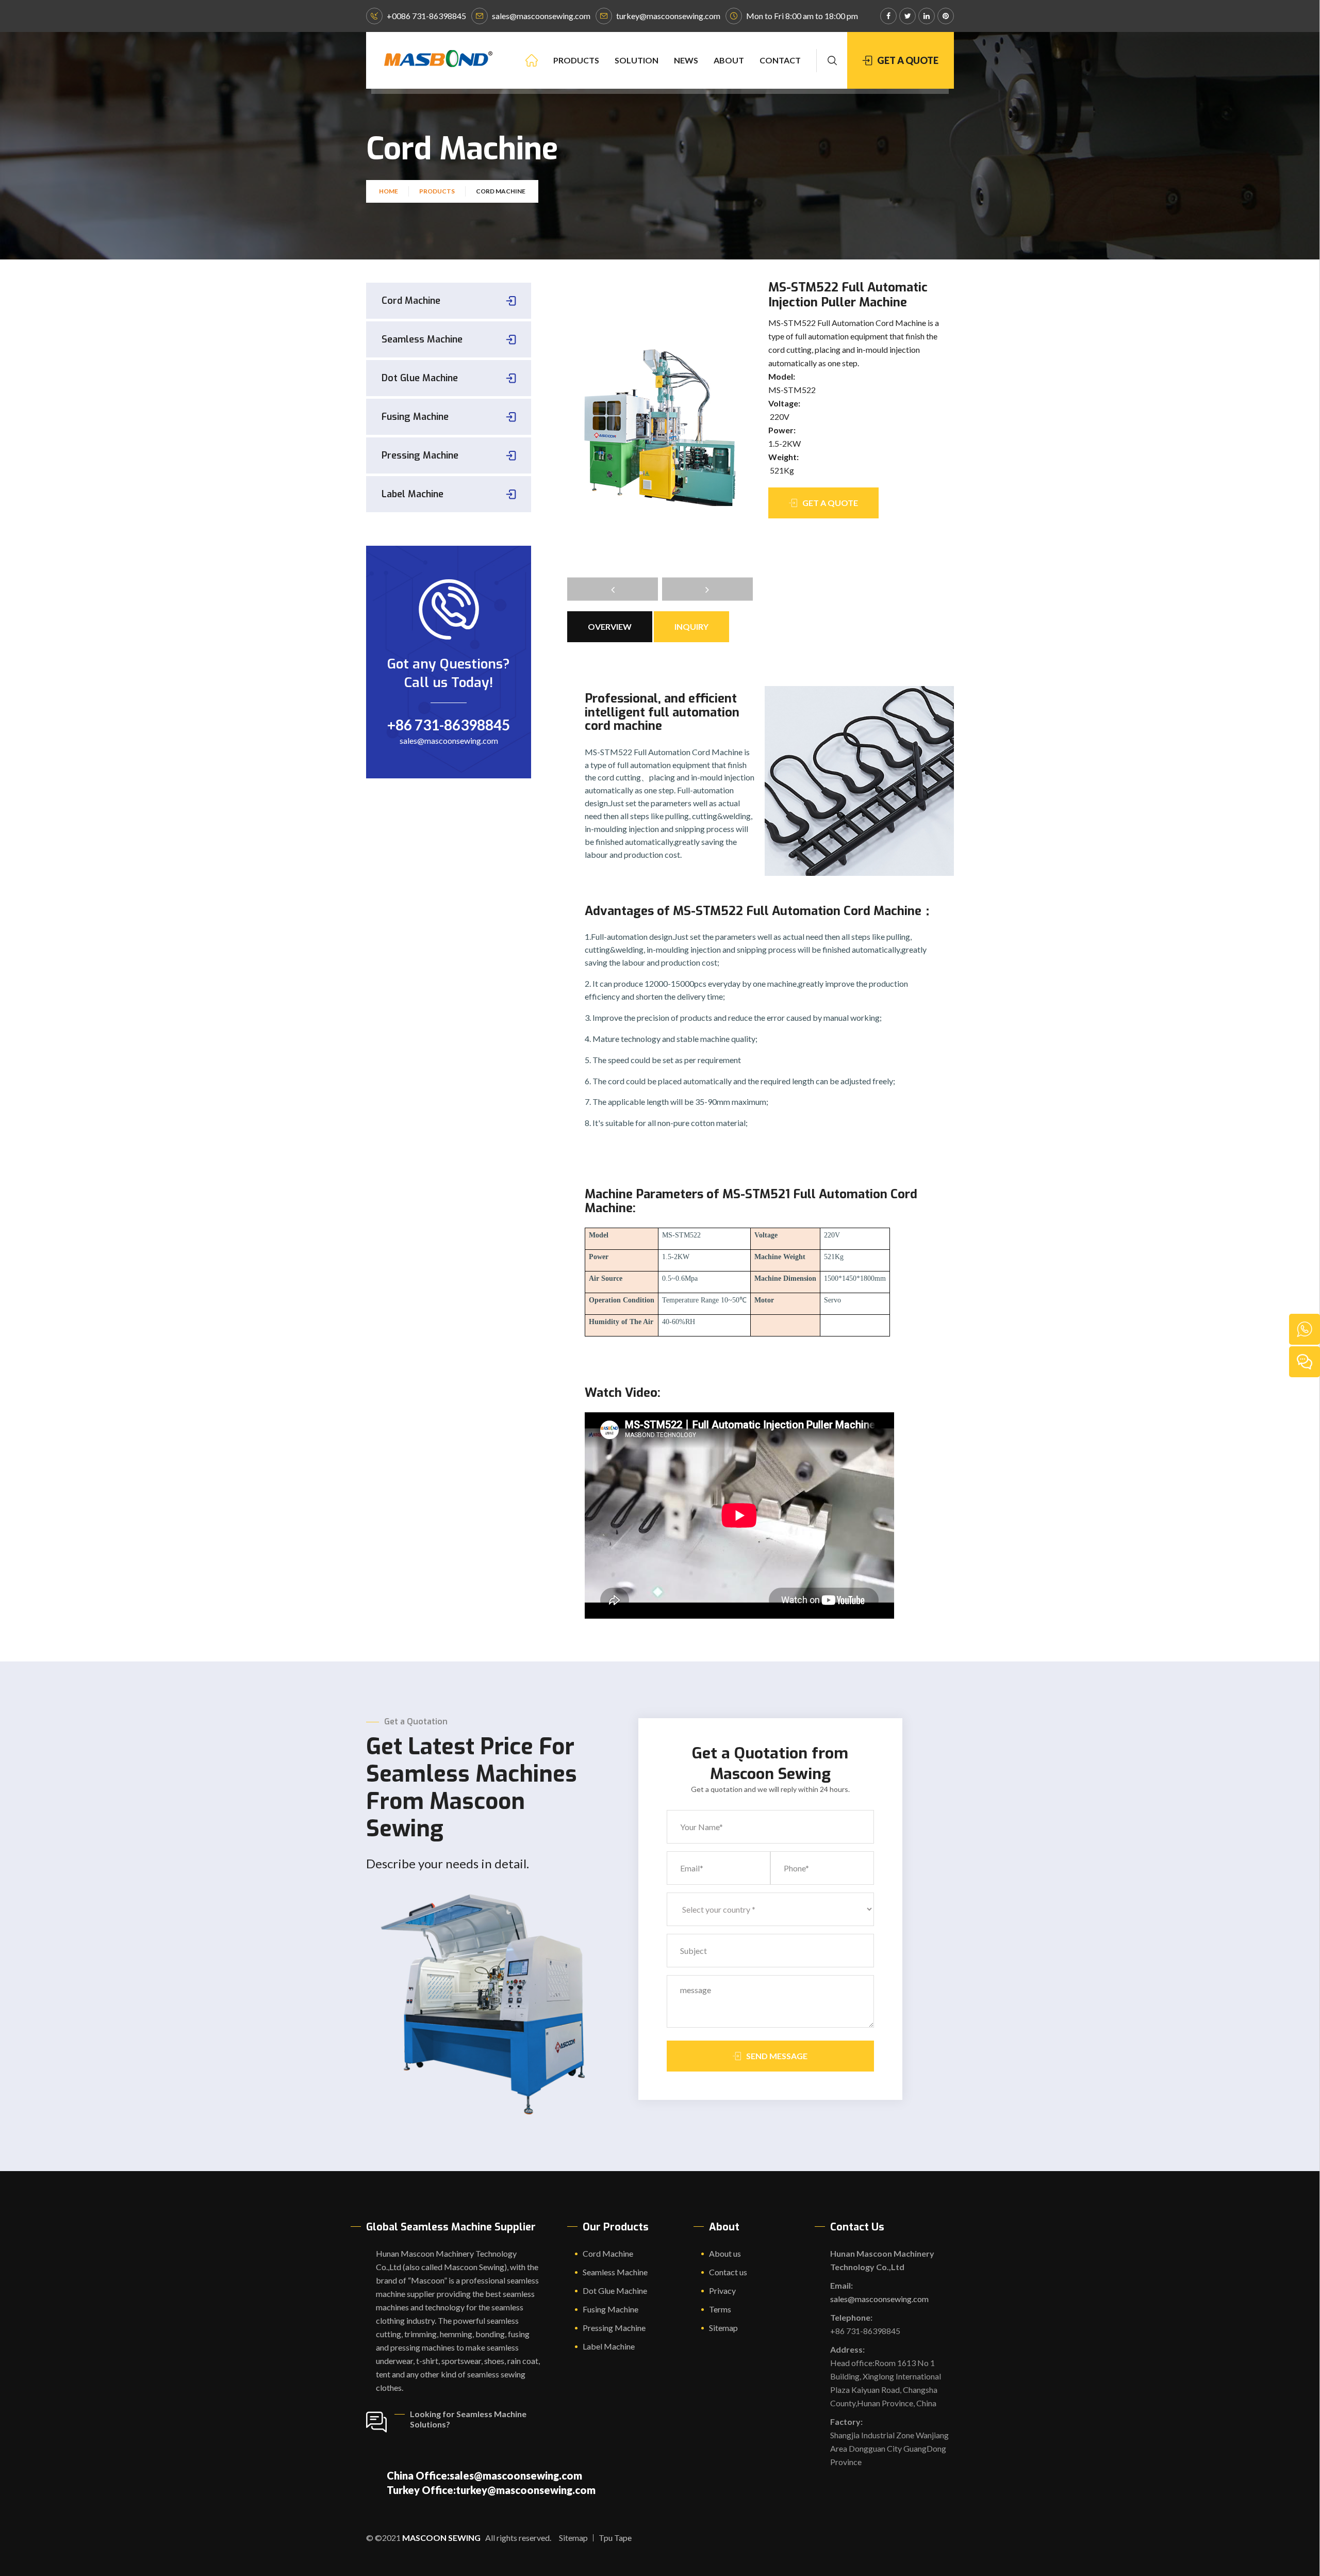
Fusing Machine (415, 417)
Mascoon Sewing (441, 2538)
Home (389, 191)
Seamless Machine (422, 339)
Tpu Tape (615, 2538)
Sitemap (723, 2328)
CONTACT (780, 60)
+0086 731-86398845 (426, 16)
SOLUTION (637, 60)
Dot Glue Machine (420, 378)
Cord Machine (411, 301)
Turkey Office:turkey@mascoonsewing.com (491, 2490)
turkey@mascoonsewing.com (668, 16)
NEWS (686, 60)
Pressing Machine (420, 455)
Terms (720, 2309)
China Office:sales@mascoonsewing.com (484, 2475)
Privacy (722, 2290)
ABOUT (729, 60)
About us (725, 2253)
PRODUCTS (576, 60)
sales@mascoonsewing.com (541, 16)
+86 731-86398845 (449, 725)
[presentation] (613, 589)
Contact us (728, 2272)
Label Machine (412, 494)
